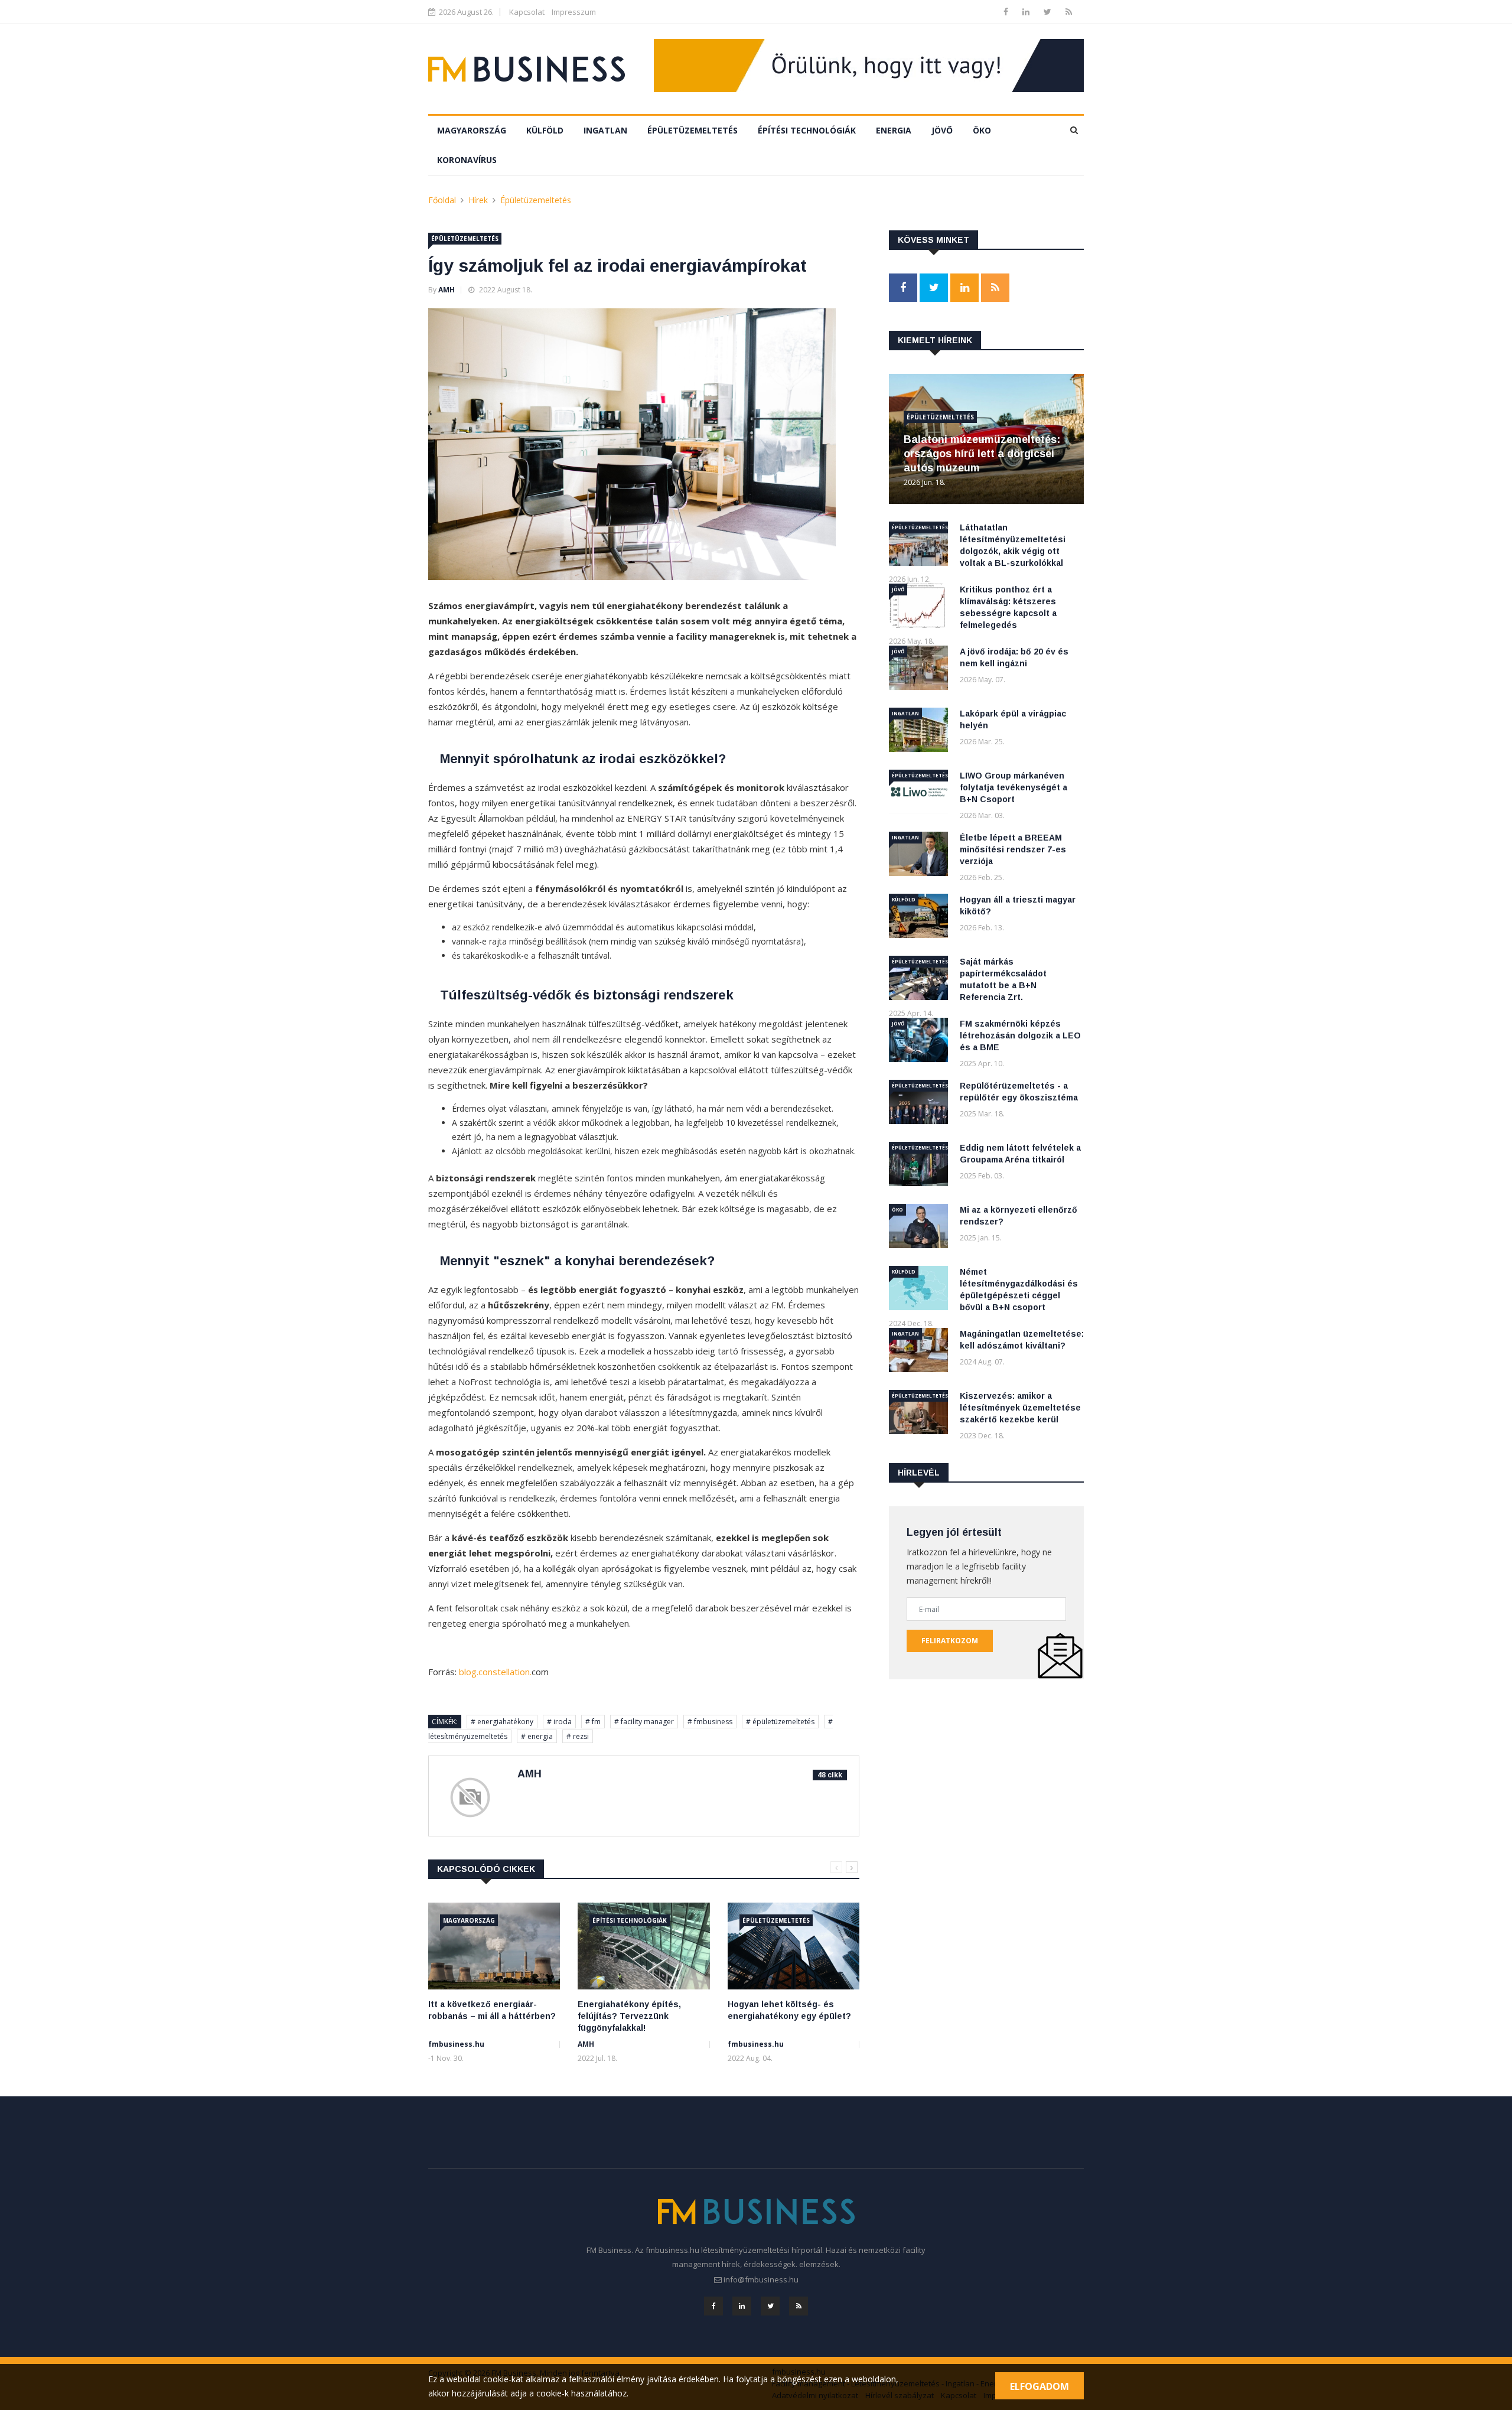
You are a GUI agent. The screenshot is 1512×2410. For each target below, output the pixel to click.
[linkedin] (1027, 12)
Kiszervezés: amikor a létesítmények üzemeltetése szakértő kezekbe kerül (1020, 1408)
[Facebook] (1007, 12)
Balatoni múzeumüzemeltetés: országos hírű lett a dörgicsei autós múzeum (982, 454)
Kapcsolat (527, 12)
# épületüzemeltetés (780, 1722)
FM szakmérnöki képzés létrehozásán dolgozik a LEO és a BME (1020, 1035)
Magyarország (472, 130)
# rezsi (578, 1736)
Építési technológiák (807, 130)
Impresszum (574, 12)
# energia (537, 1736)
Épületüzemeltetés (693, 130)
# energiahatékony (502, 1722)
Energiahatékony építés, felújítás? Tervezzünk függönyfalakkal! (629, 2016)
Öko (982, 130)
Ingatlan (605, 130)
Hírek (478, 200)
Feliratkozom (950, 1641)
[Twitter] (1049, 12)
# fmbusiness (710, 1722)
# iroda (559, 1722)
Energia (894, 130)
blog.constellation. (495, 1672)
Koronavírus (467, 160)
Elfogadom (1039, 2386)
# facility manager (644, 1722)
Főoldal (442, 200)
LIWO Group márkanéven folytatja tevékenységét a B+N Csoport (1014, 787)
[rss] (1069, 12)
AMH (447, 290)
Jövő (942, 130)
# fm (593, 1722)
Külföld (545, 130)
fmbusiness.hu (456, 2044)
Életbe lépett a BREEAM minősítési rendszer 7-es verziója (1013, 849)
